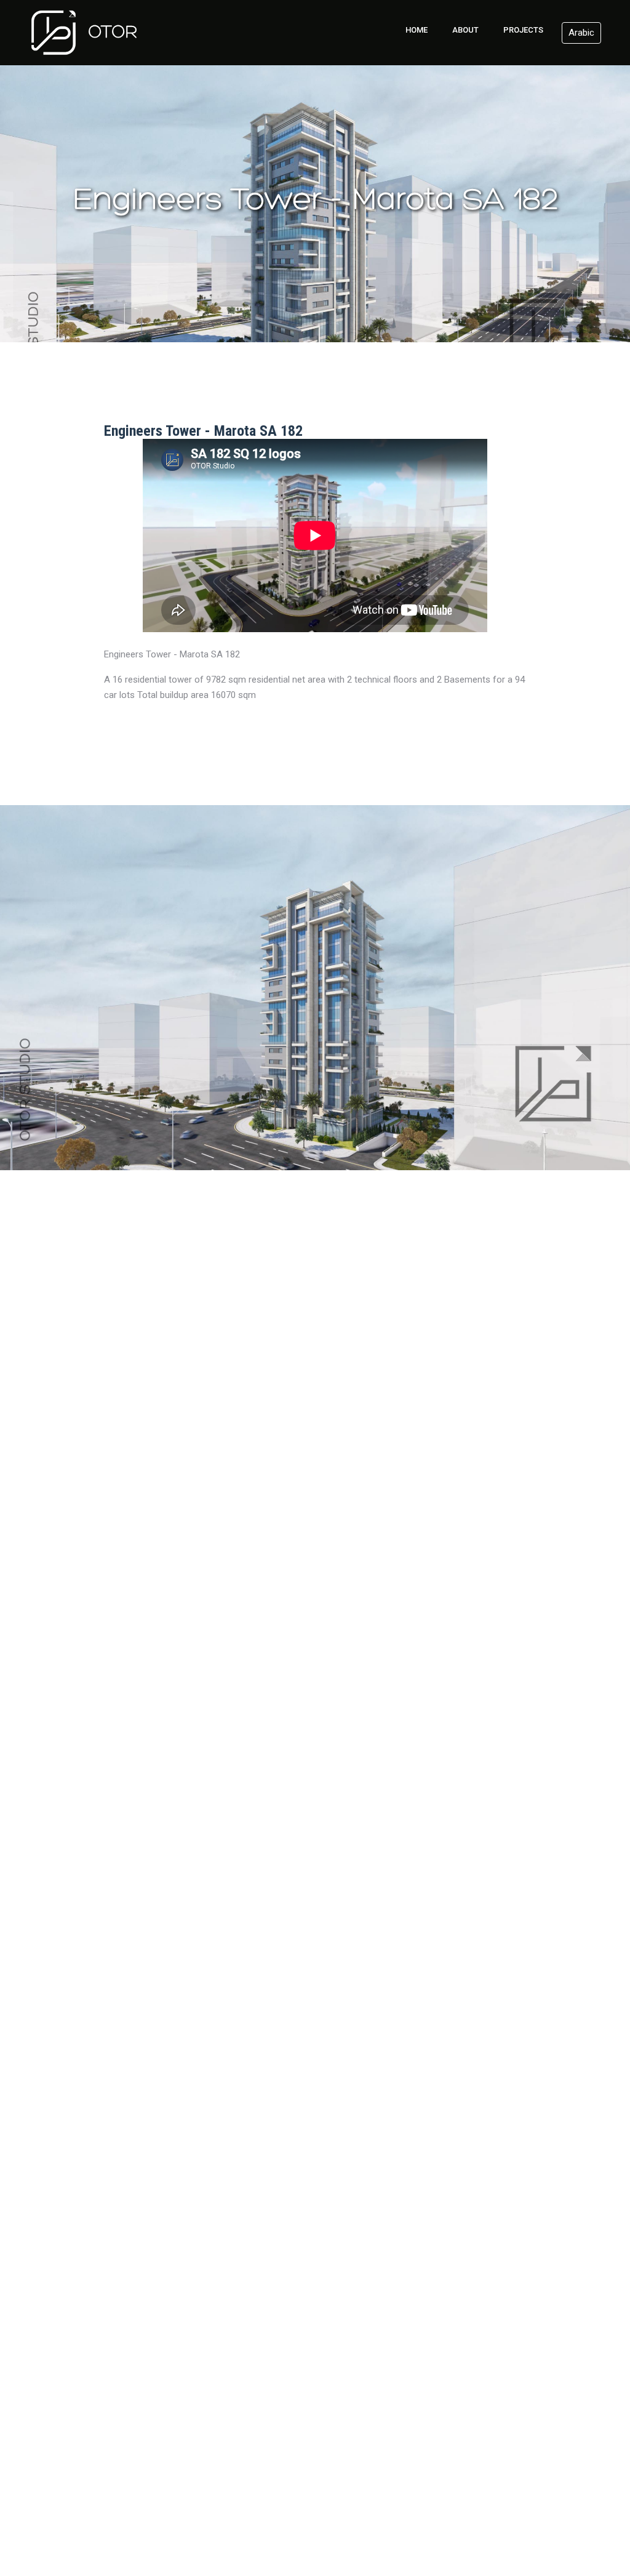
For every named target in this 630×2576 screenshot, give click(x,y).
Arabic (581, 33)
